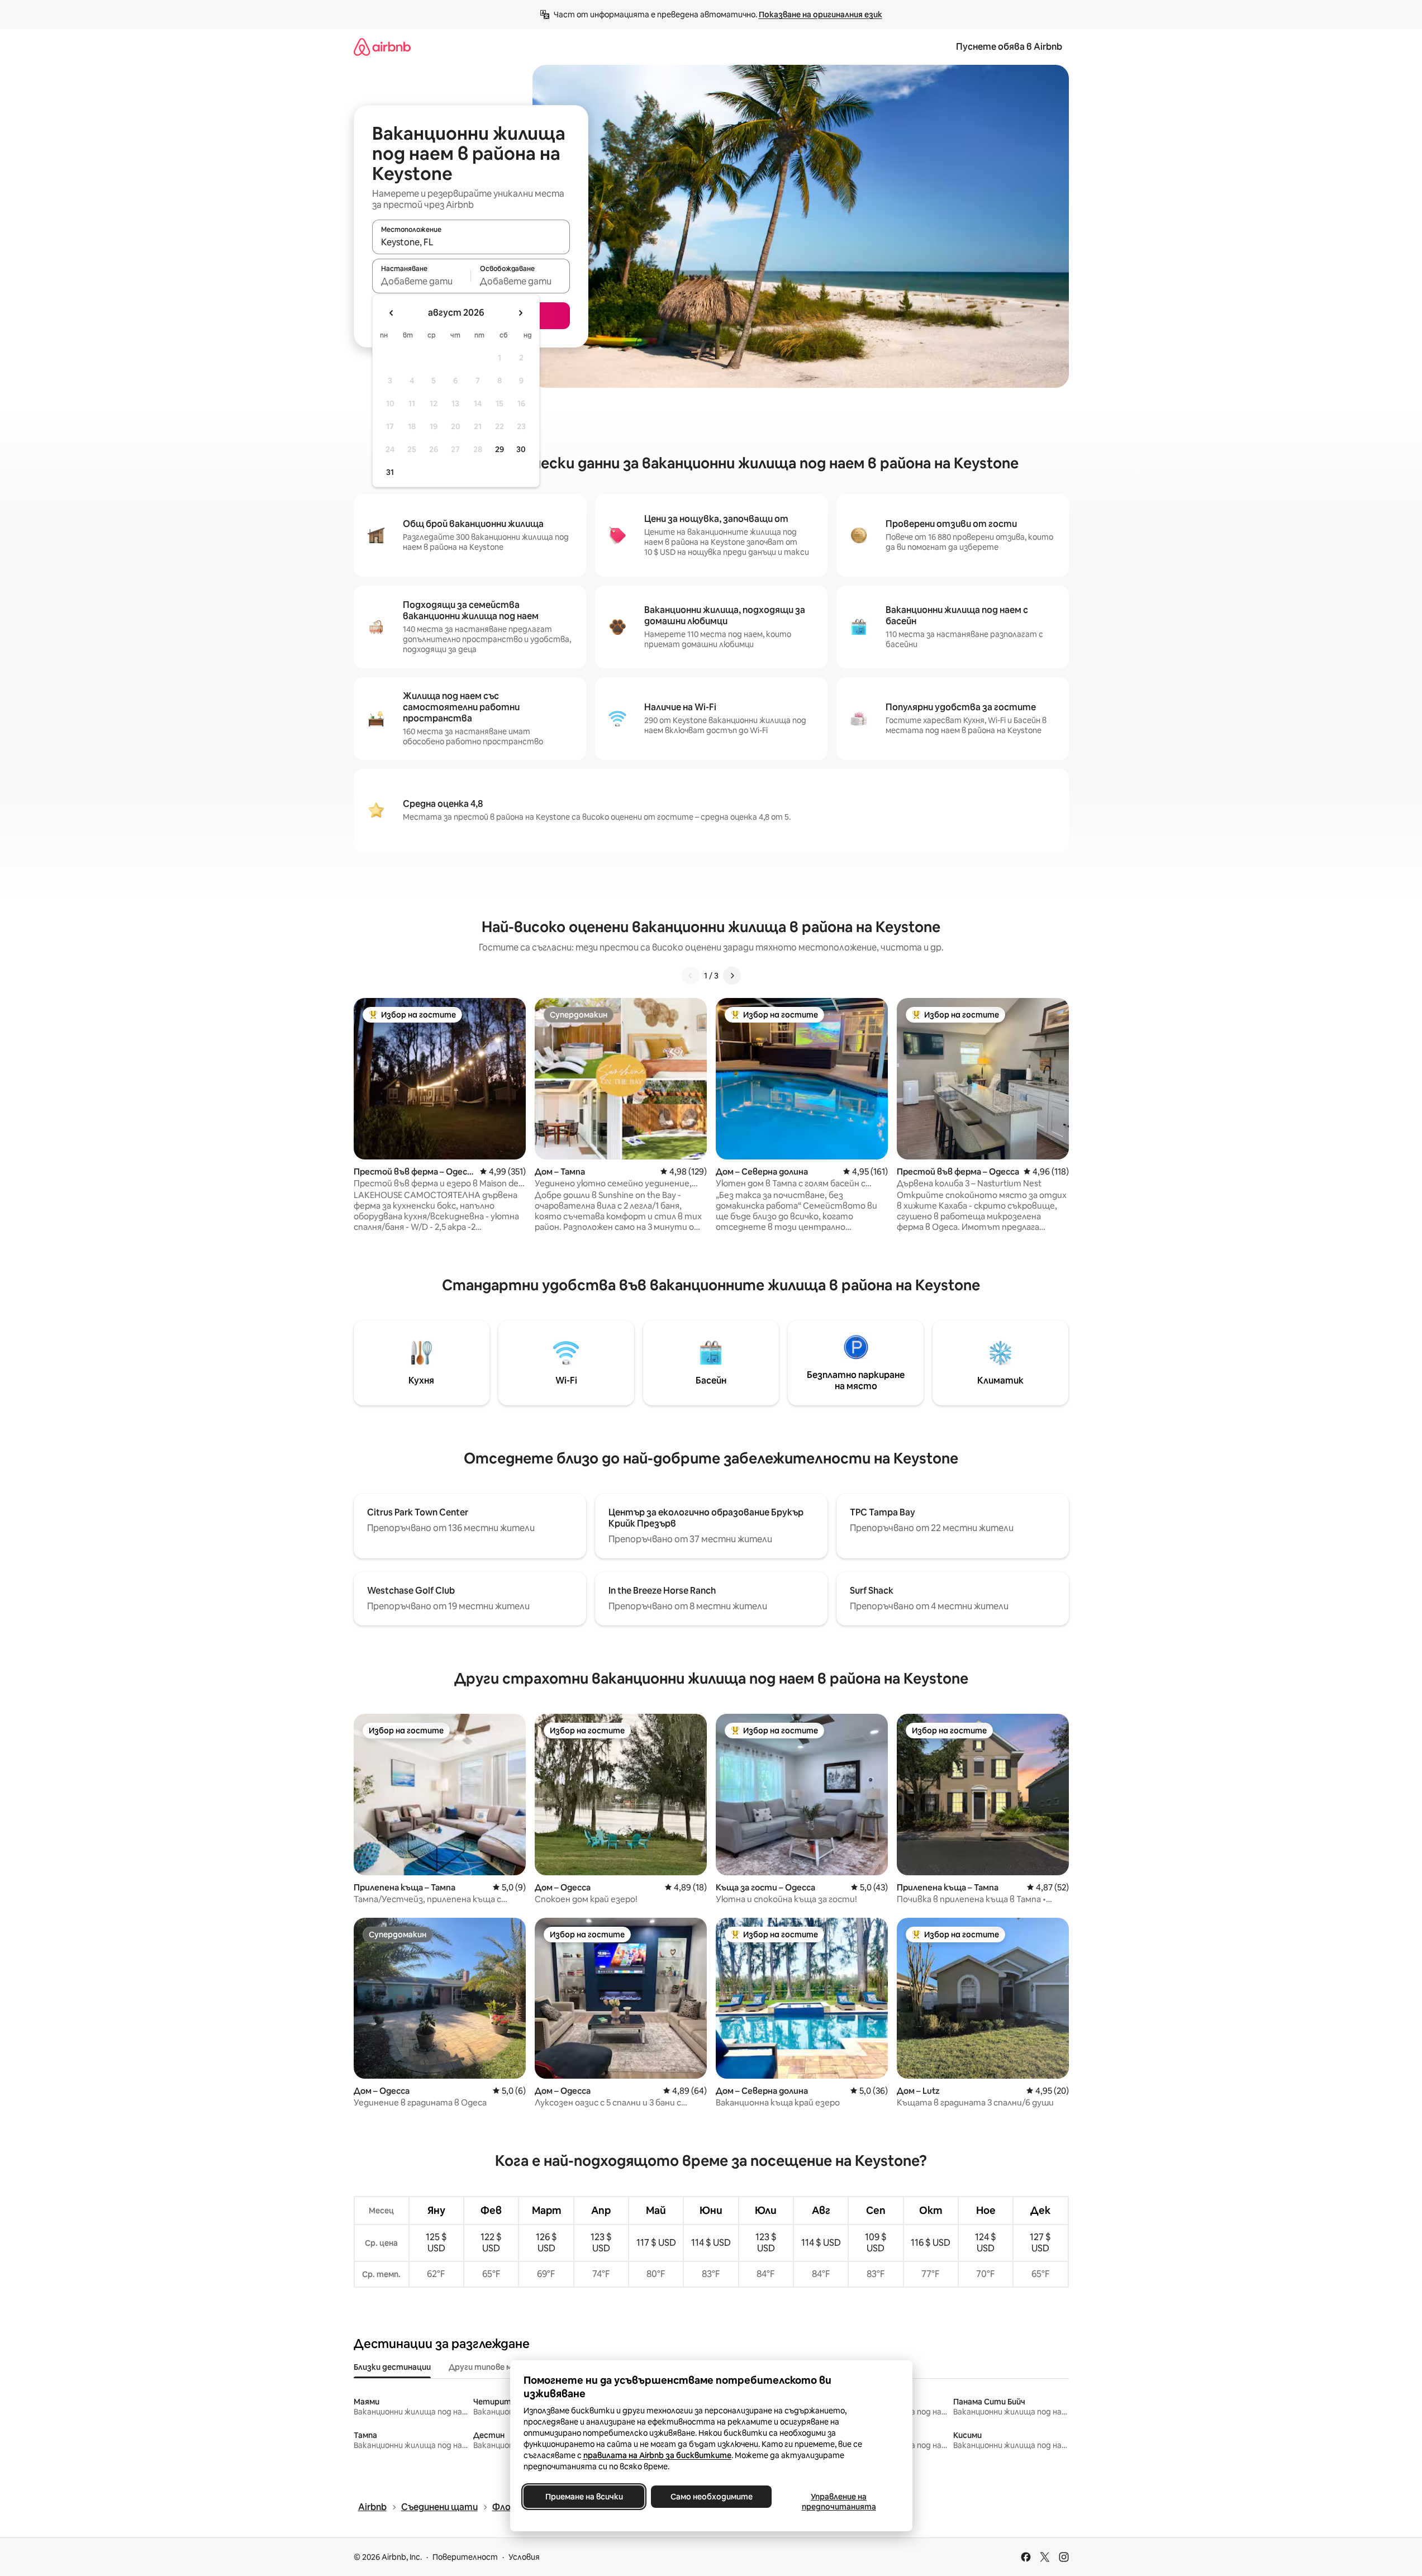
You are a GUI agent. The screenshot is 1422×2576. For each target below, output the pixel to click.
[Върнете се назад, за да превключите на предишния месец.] (392, 313)
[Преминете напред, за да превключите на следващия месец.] (520, 313)
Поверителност (465, 2557)
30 (521, 449)
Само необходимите (711, 2497)
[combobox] (471, 242)
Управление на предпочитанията (838, 2502)
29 (500, 449)
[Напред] (732, 976)
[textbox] (422, 281)
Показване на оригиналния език (821, 15)
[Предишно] (691, 976)
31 (390, 472)
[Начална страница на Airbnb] (382, 47)
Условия (524, 2557)
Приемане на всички (584, 2497)
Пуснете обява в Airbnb (1009, 47)
